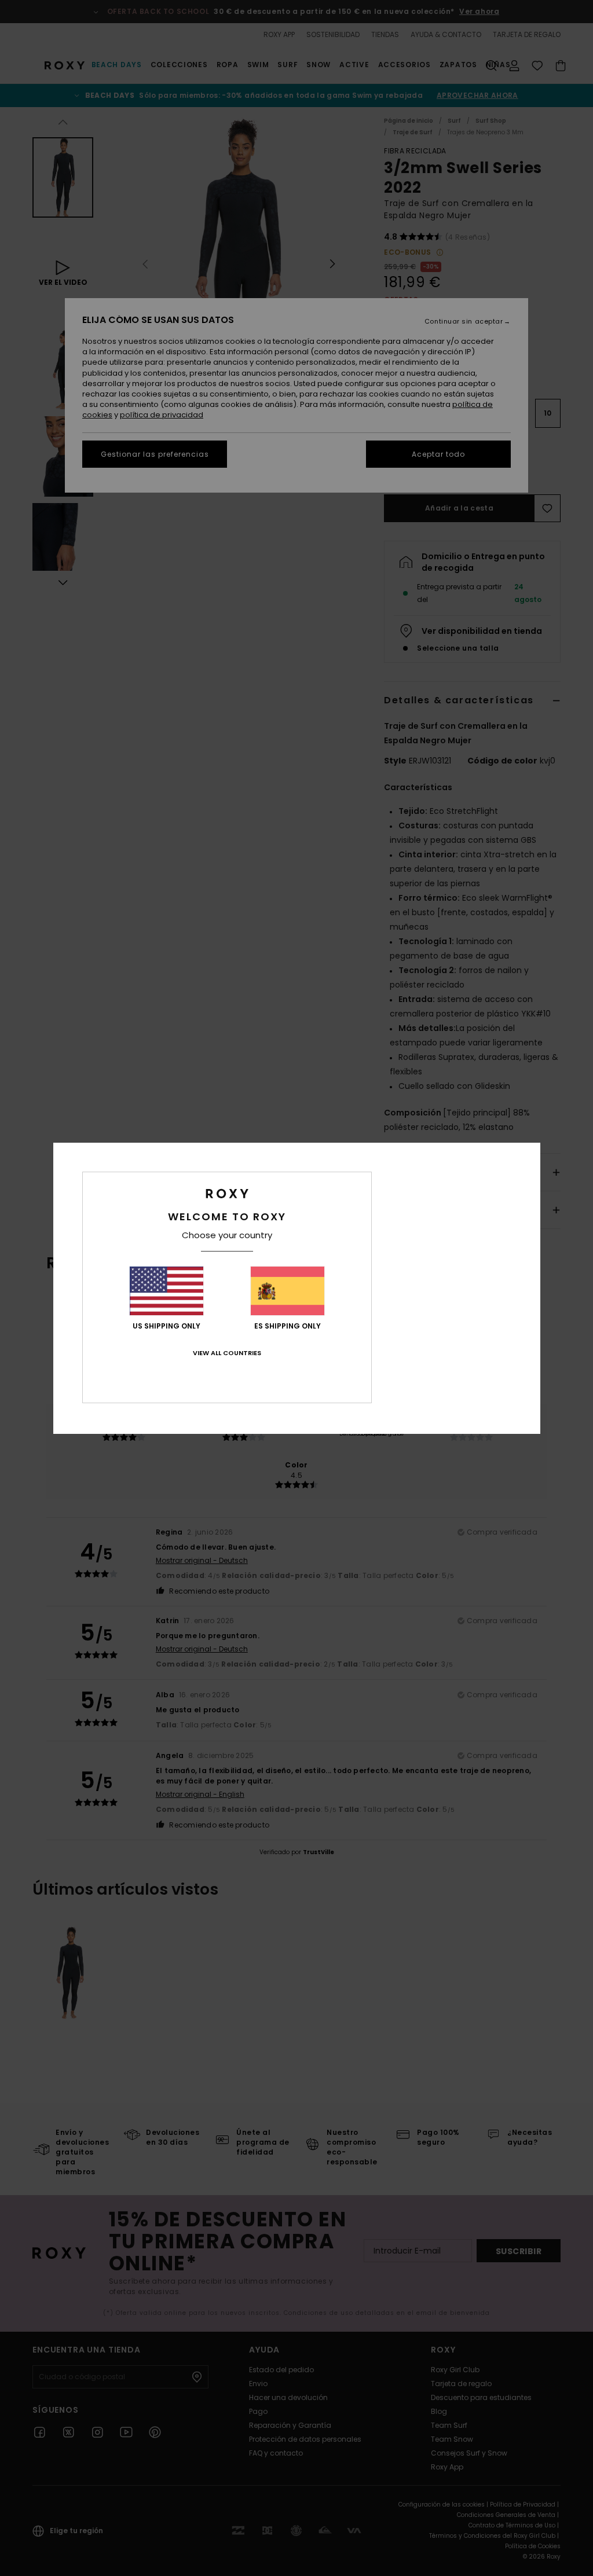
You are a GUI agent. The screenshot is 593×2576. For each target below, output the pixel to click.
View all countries (227, 1353)
